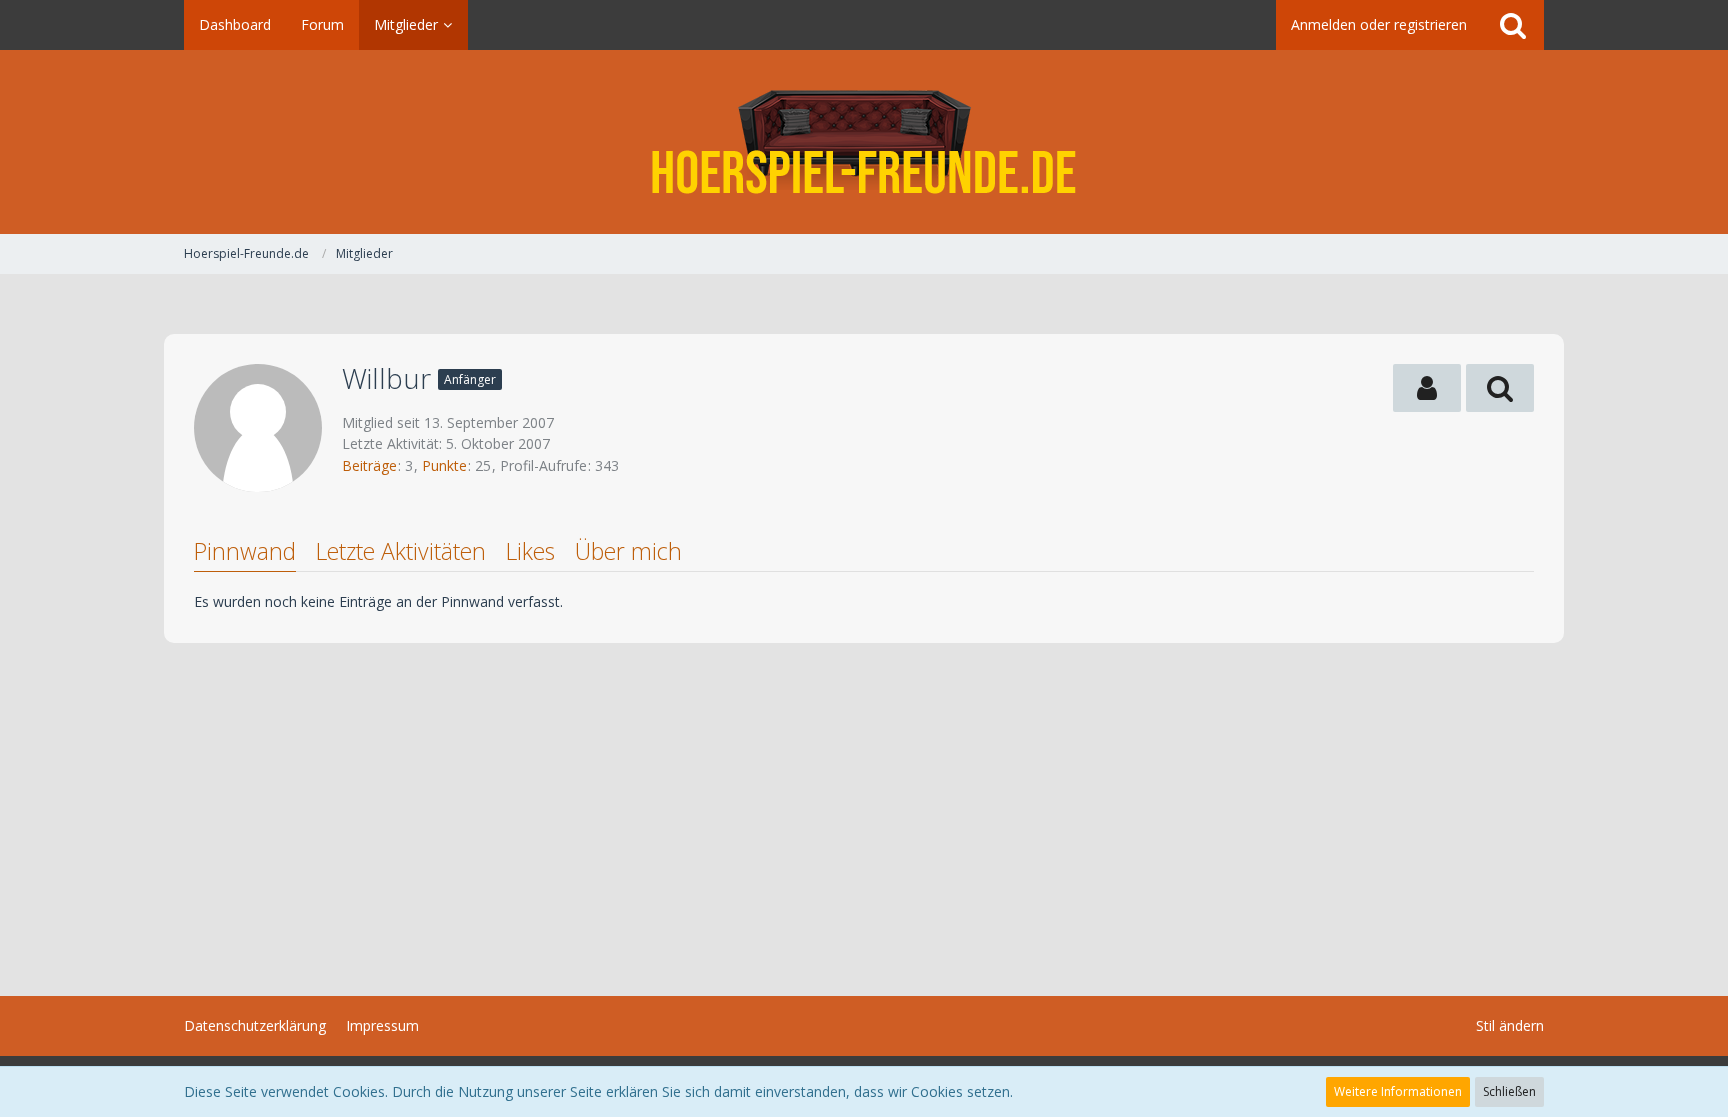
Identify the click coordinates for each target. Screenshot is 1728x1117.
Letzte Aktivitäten (401, 551)
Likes (530, 551)
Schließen (1509, 1091)
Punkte (444, 465)
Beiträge (369, 465)
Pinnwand (245, 551)
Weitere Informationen (1398, 1091)
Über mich (628, 551)
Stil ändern (1510, 1025)
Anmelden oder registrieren (1379, 24)
